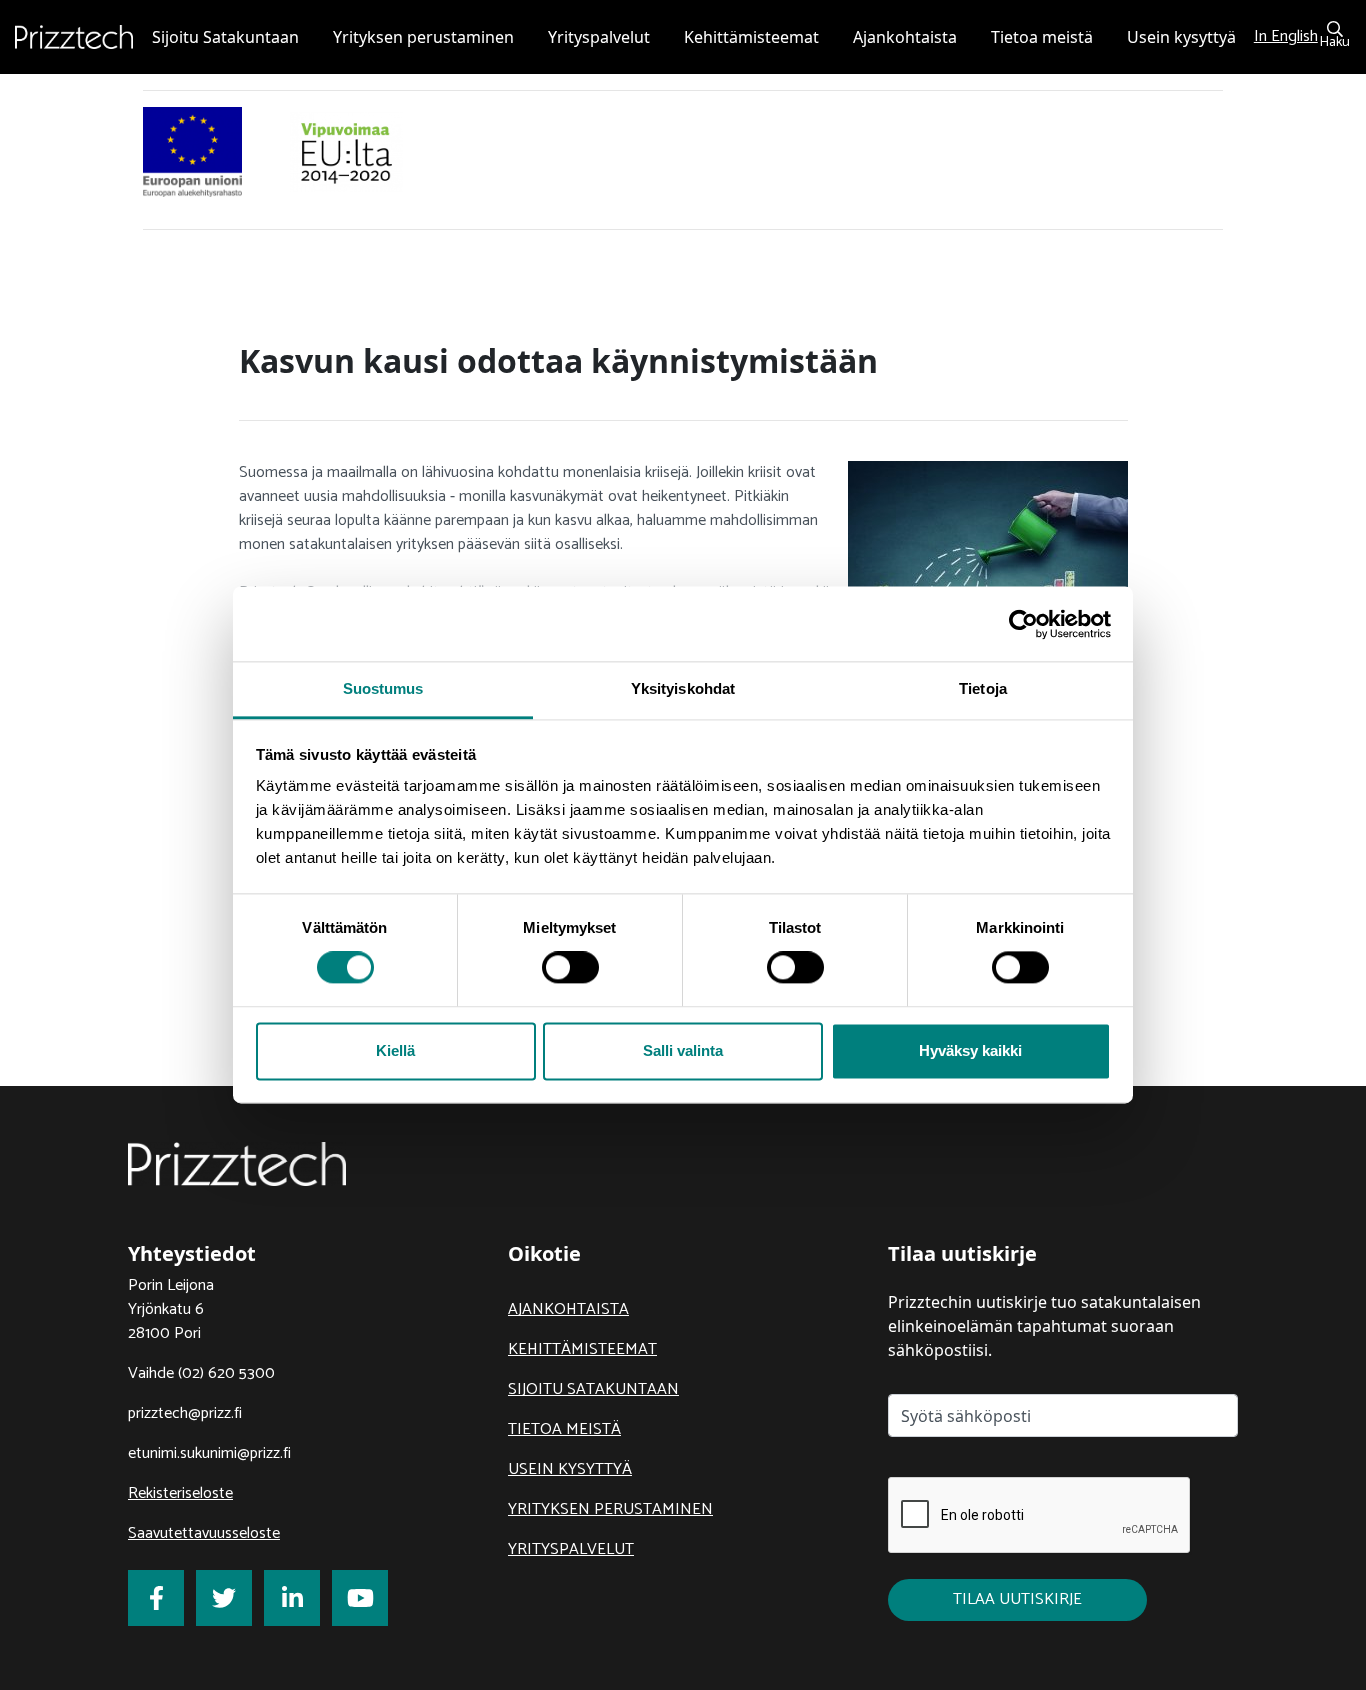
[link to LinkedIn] (292, 1598)
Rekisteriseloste (180, 1493)
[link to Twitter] (224, 1598)
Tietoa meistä (564, 1429)
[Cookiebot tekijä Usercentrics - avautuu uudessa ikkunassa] (1023, 624)
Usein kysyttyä (570, 1469)
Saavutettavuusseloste (204, 1533)
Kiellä (395, 1050)
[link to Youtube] (360, 1598)
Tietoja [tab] (983, 688)
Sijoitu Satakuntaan (593, 1389)
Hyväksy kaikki (970, 1050)
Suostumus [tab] (383, 688)
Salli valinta (683, 1050)
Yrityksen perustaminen (610, 1509)
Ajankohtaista (568, 1309)
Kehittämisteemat (582, 1349)
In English (1286, 36)
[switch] (570, 968)
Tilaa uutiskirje (1017, 1599)
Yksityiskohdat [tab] (683, 688)
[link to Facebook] (156, 1598)
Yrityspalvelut (571, 1549)
